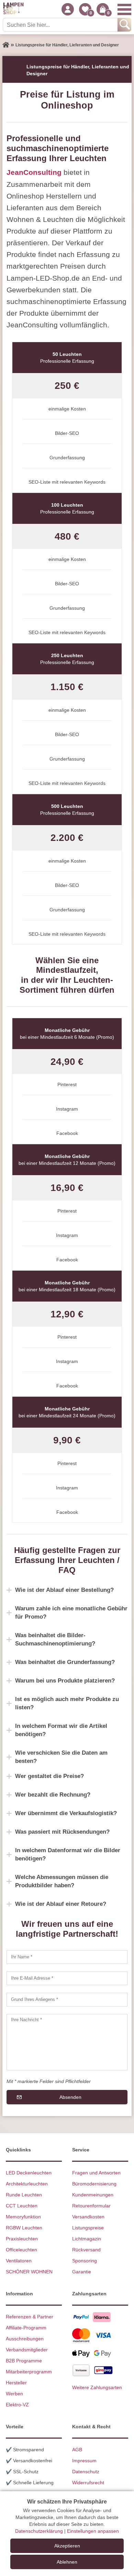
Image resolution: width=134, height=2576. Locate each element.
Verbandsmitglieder (27, 2350)
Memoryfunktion (23, 2217)
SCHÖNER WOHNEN (29, 2272)
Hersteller (16, 2383)
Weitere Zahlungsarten (97, 2387)
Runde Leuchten (24, 2195)
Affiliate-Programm (26, 2328)
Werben (14, 2394)
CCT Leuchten (22, 2206)
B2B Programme (24, 2361)
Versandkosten (88, 2217)
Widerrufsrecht (88, 2483)
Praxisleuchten (22, 2239)
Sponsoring (85, 2261)
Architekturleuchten (27, 2184)
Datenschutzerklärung (39, 2531)
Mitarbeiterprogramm (29, 2372)
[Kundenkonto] (68, 9)
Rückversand (86, 2250)
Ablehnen (67, 2562)
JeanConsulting (34, 172)
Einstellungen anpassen (93, 2531)
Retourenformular (91, 2206)
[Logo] (13, 9)
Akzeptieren (67, 2546)
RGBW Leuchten (24, 2228)
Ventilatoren (19, 2261)
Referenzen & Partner (30, 2317)
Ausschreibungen (25, 2339)
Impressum (84, 2461)
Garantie (82, 2272)
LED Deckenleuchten (29, 2173)
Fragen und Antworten (96, 2173)
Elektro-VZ (17, 2405)
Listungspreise (88, 2228)
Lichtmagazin (87, 2239)
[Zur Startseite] (6, 45)
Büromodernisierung (94, 2184)
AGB (77, 2450)
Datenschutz (86, 2472)
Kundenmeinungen (93, 2195)
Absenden (70, 2097)
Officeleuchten (21, 2250)
